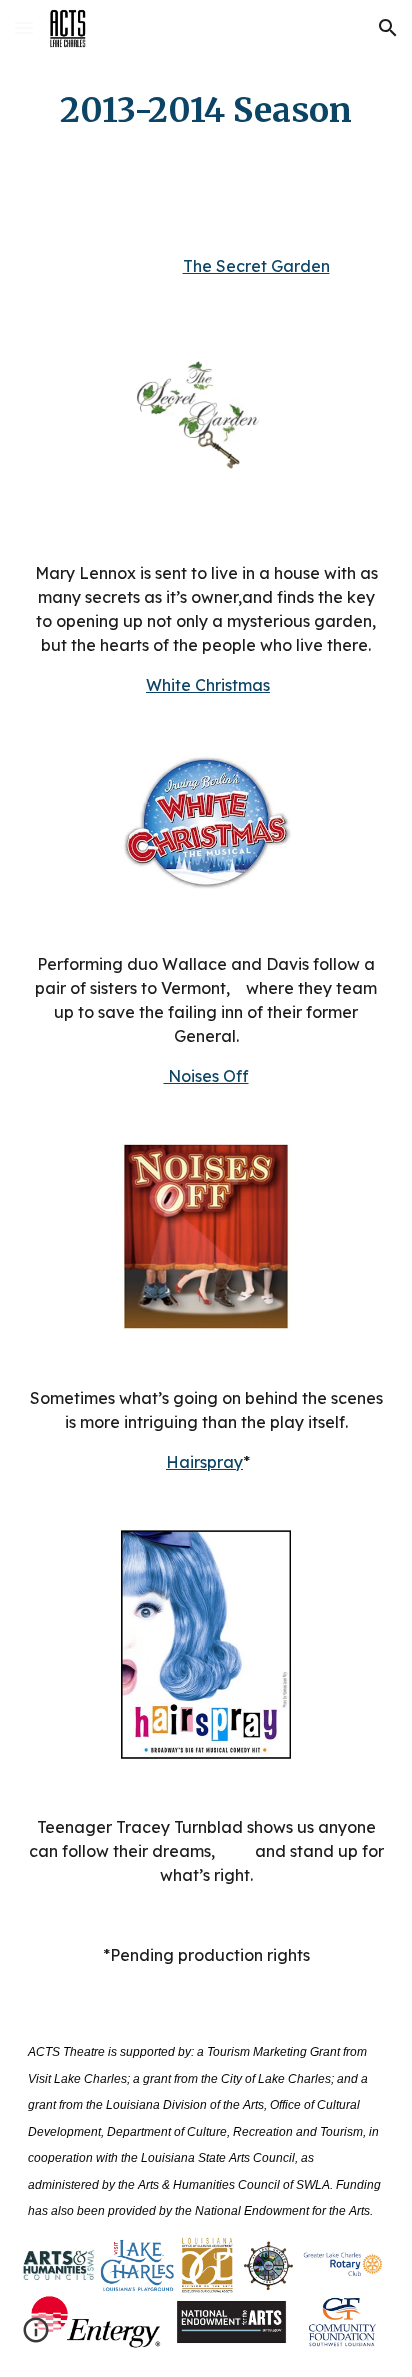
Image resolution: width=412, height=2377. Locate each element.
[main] (206, 111)
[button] (24, 27)
